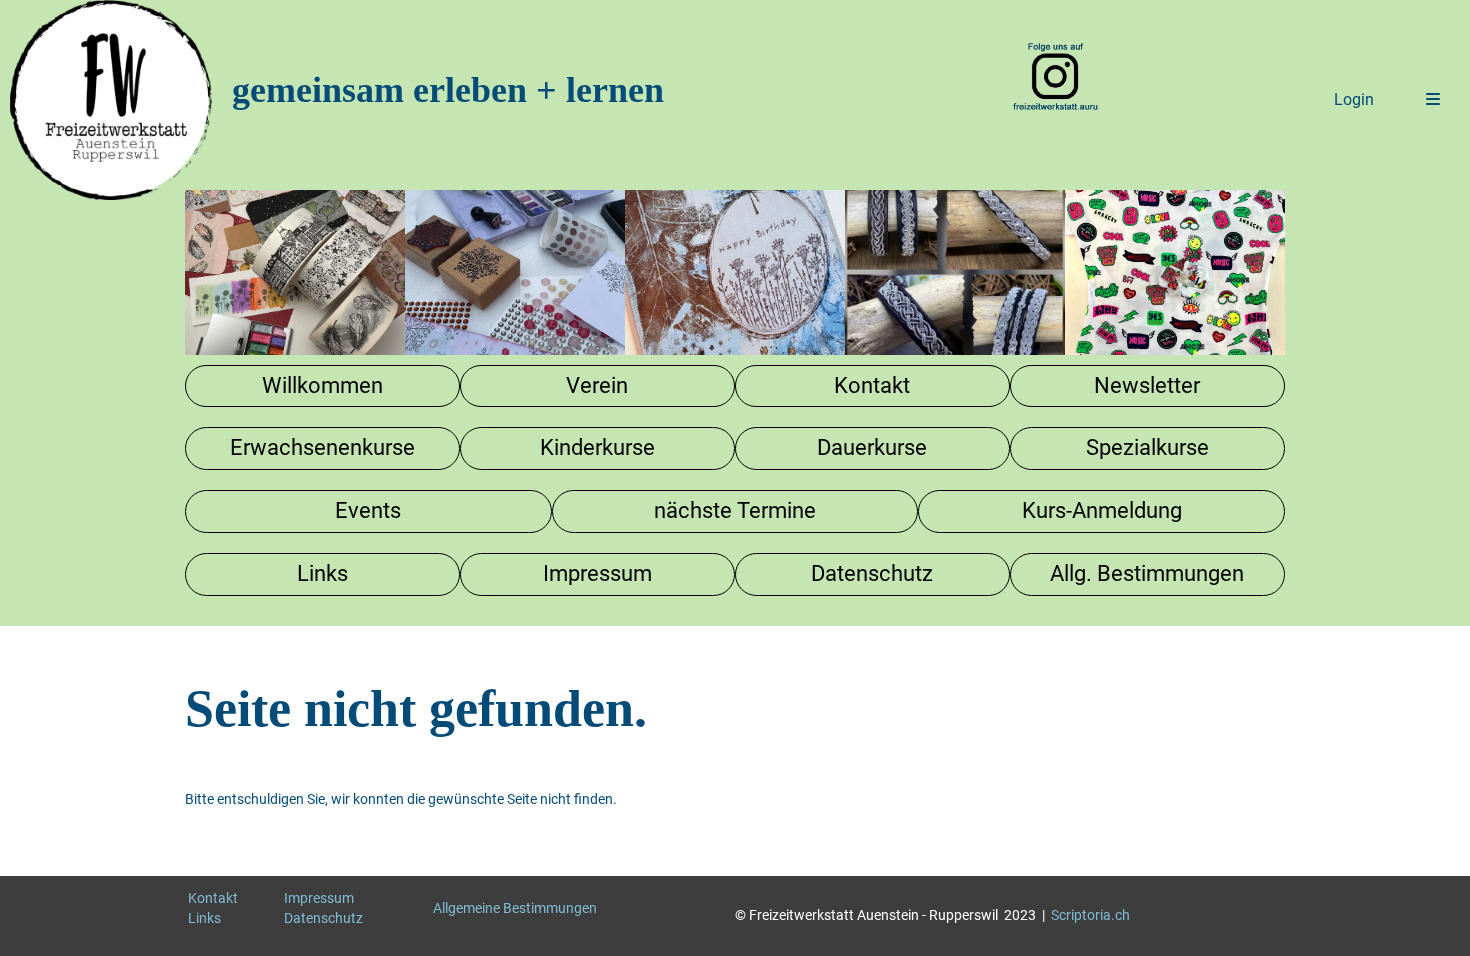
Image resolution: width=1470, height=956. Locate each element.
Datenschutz (872, 573)
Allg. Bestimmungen (1147, 573)
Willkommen (322, 385)
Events (368, 510)
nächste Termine (735, 510)
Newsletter (1147, 385)
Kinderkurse (597, 447)
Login (1354, 99)
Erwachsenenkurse (322, 447)
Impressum (597, 573)
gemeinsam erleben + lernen (448, 90)
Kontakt (872, 385)
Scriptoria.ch (1090, 915)
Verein (597, 385)
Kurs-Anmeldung (1102, 510)
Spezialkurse (1147, 447)
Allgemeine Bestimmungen (515, 908)
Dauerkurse (872, 447)
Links (322, 573)
